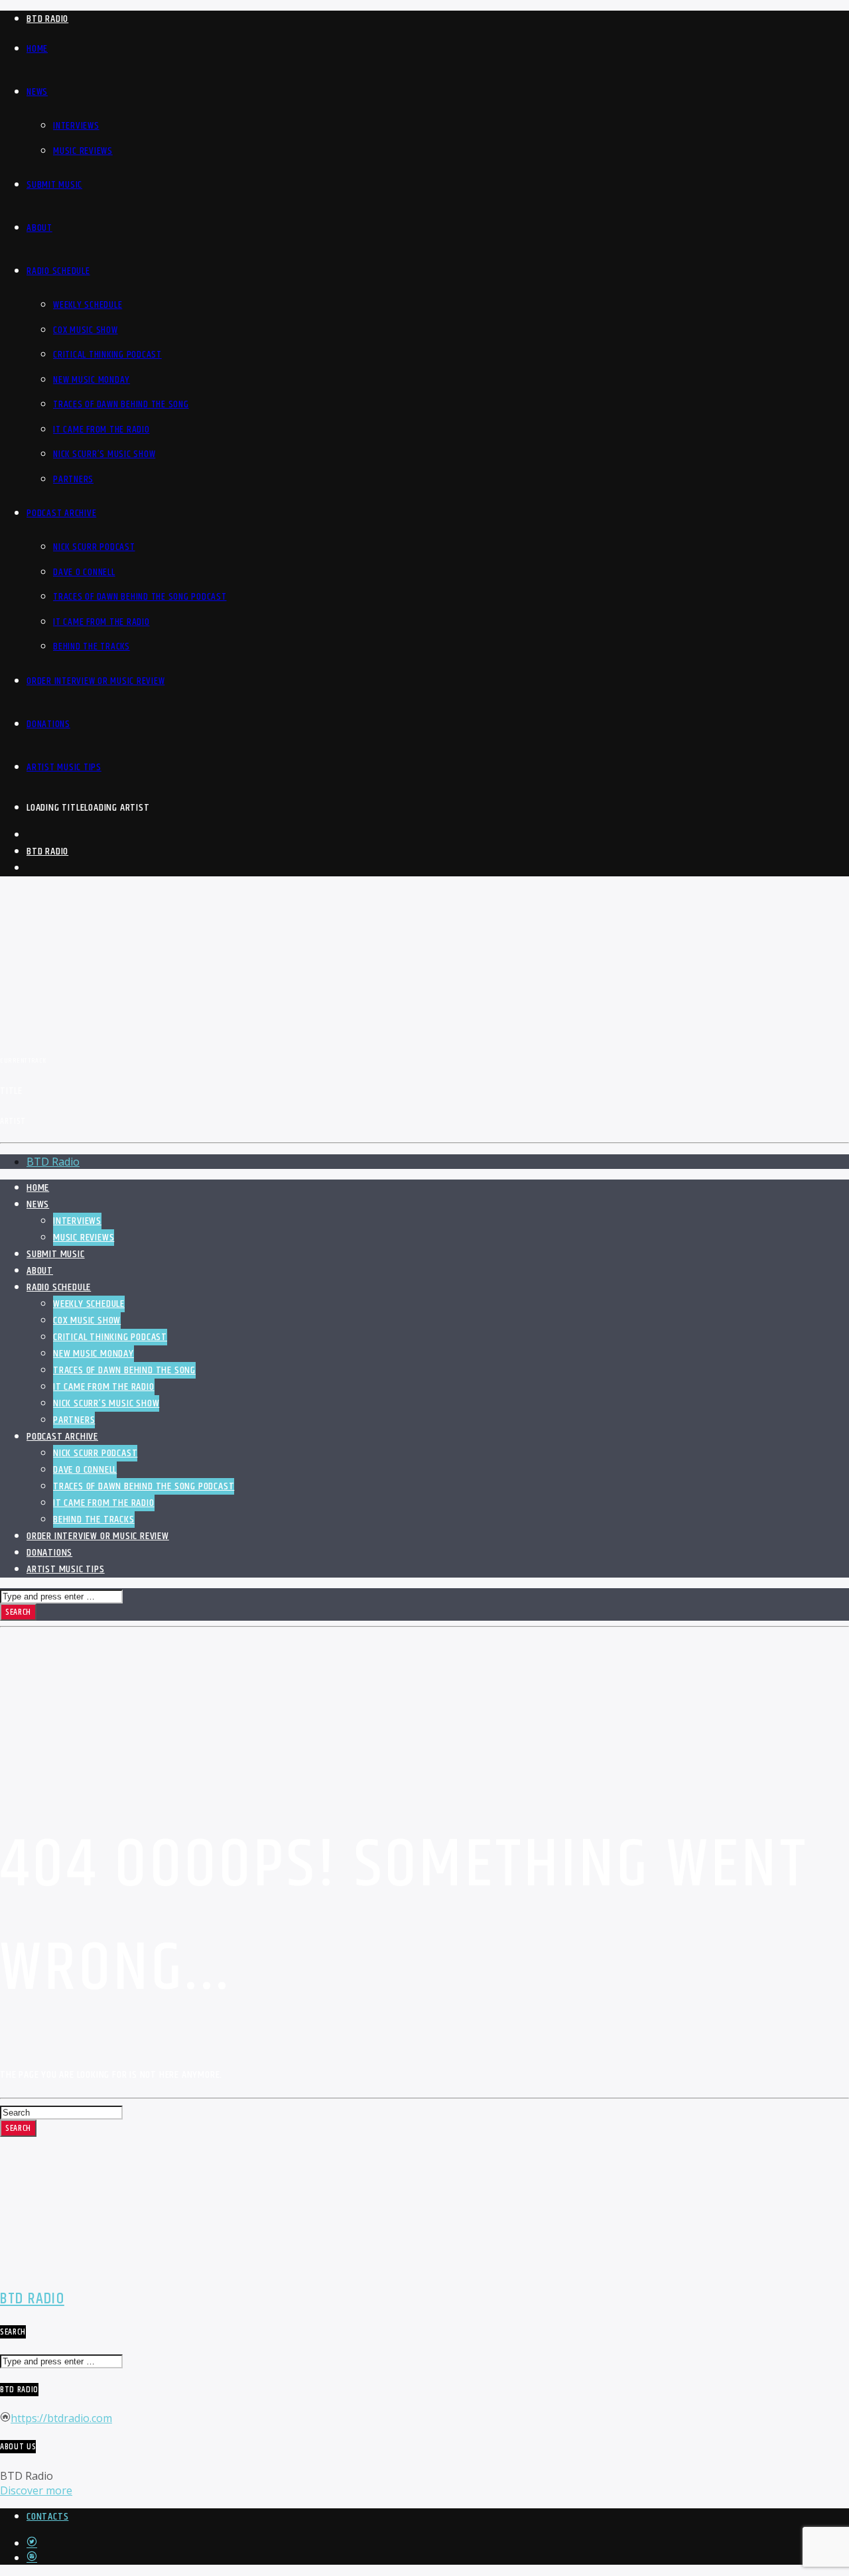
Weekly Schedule (88, 305)
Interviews (76, 126)
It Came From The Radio (101, 622)
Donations (48, 724)
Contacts (47, 2517)
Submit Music (54, 185)
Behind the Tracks (92, 646)
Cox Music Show (86, 330)
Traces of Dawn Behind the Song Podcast (140, 597)
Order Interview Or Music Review (96, 681)
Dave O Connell (84, 572)
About (39, 228)
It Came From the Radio (101, 430)
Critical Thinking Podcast (107, 355)
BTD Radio (47, 19)
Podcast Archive (61, 513)
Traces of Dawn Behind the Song (121, 404)
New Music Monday (92, 380)
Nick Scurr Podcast (94, 547)
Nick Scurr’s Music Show (104, 454)
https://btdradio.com (61, 2418)
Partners (73, 479)
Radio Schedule (58, 271)
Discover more (36, 2490)
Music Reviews (83, 151)
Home (37, 49)
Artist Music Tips (64, 767)
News (37, 92)
